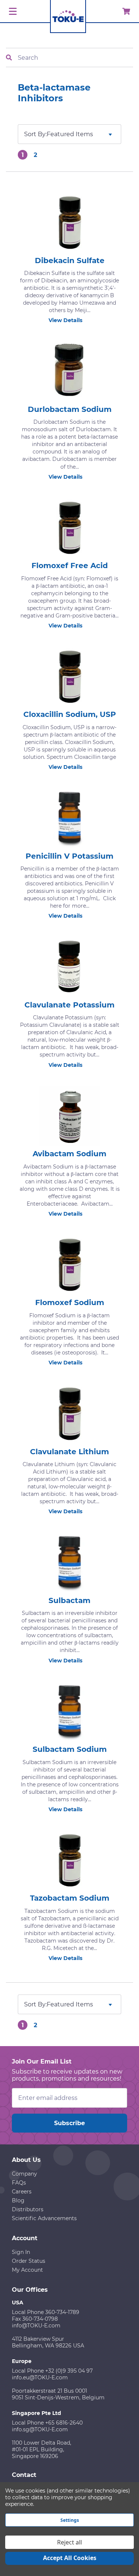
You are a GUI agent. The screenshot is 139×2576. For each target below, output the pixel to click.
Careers (22, 2192)
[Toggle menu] (12, 12)
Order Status (29, 2261)
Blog (18, 2200)
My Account (27, 2270)
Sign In (21, 2252)
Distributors (28, 2209)
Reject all (69, 2542)
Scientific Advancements (44, 2218)
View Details (65, 320)
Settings (70, 2520)
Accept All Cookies (70, 2558)
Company (24, 2174)
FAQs (19, 2183)
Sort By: (35, 134)
